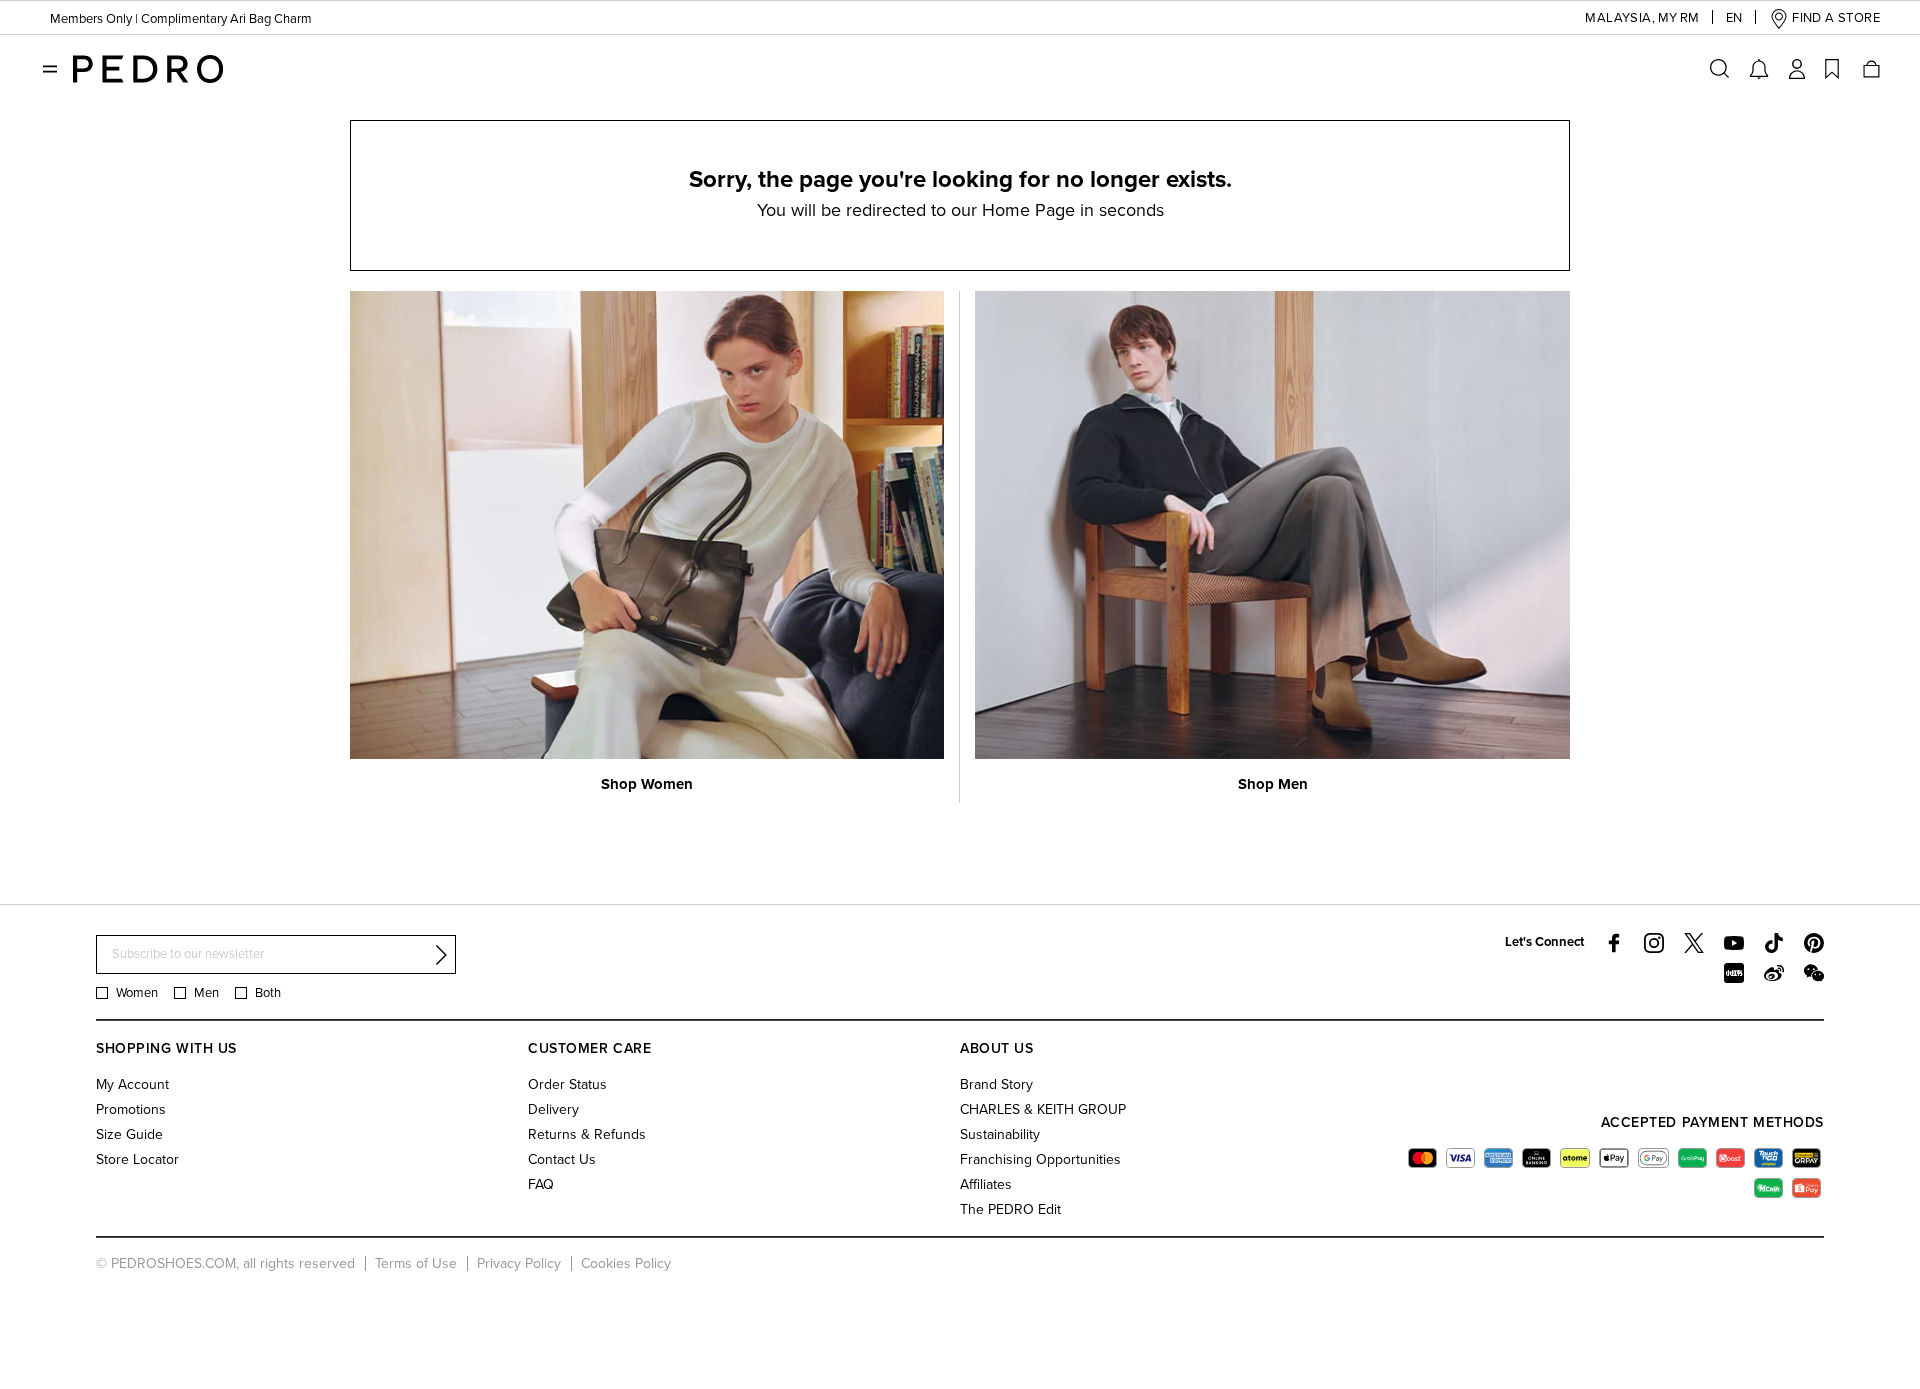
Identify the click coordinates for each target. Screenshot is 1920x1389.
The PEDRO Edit (1010, 1209)
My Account (132, 1084)
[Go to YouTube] (1734, 943)
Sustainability (1000, 1134)
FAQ (541, 1184)
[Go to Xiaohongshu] (1734, 973)
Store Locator (137, 1159)
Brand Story (996, 1084)
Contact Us (562, 1159)
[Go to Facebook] (1614, 943)
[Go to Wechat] (1814, 973)
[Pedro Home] (148, 68)
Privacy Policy (519, 1263)
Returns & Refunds (587, 1134)
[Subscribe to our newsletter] (441, 955)
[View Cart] (1870, 69)
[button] (1619, 18)
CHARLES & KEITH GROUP (1043, 1109)
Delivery (553, 1109)
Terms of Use (416, 1263)
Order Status (567, 1084)
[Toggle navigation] (50, 69)
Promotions (131, 1109)
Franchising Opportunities (1040, 1159)
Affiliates (986, 1184)
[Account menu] (1797, 69)
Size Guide (129, 1134)
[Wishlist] (1832, 69)
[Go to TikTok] (1774, 943)
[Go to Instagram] (1654, 943)
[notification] (1759, 69)
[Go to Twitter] (1694, 943)
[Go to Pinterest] (1814, 943)
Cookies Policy (626, 1263)
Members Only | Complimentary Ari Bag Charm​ (181, 19)
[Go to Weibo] (1774, 973)
